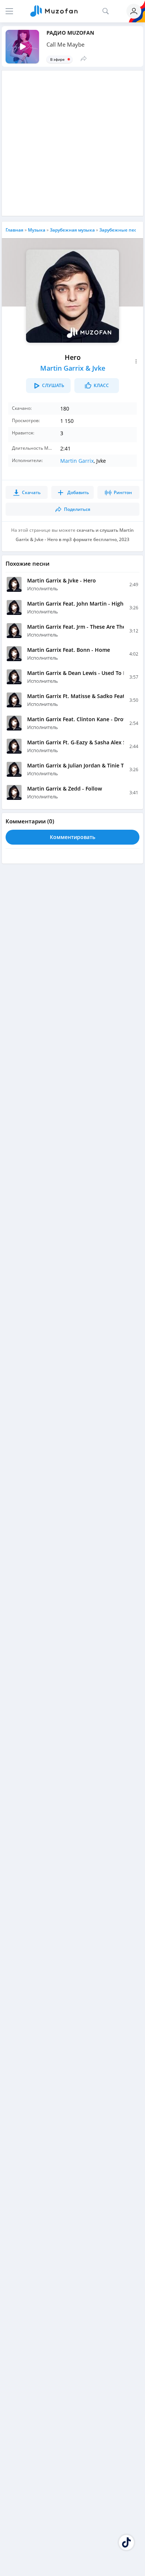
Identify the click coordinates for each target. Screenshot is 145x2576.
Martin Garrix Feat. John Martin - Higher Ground (75, 604)
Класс (101, 385)
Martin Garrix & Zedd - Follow (65, 788)
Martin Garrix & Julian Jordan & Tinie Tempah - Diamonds (75, 765)
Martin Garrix (77, 461)
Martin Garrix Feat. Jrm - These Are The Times (75, 627)
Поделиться (77, 509)
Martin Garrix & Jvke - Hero (62, 580)
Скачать (31, 492)
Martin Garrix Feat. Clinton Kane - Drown (75, 719)
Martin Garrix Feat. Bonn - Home (69, 650)
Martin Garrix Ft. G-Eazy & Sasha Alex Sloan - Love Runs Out (75, 742)
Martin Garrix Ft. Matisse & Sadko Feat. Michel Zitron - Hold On (75, 696)
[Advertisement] (72, 143)
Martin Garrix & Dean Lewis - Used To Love (75, 673)
